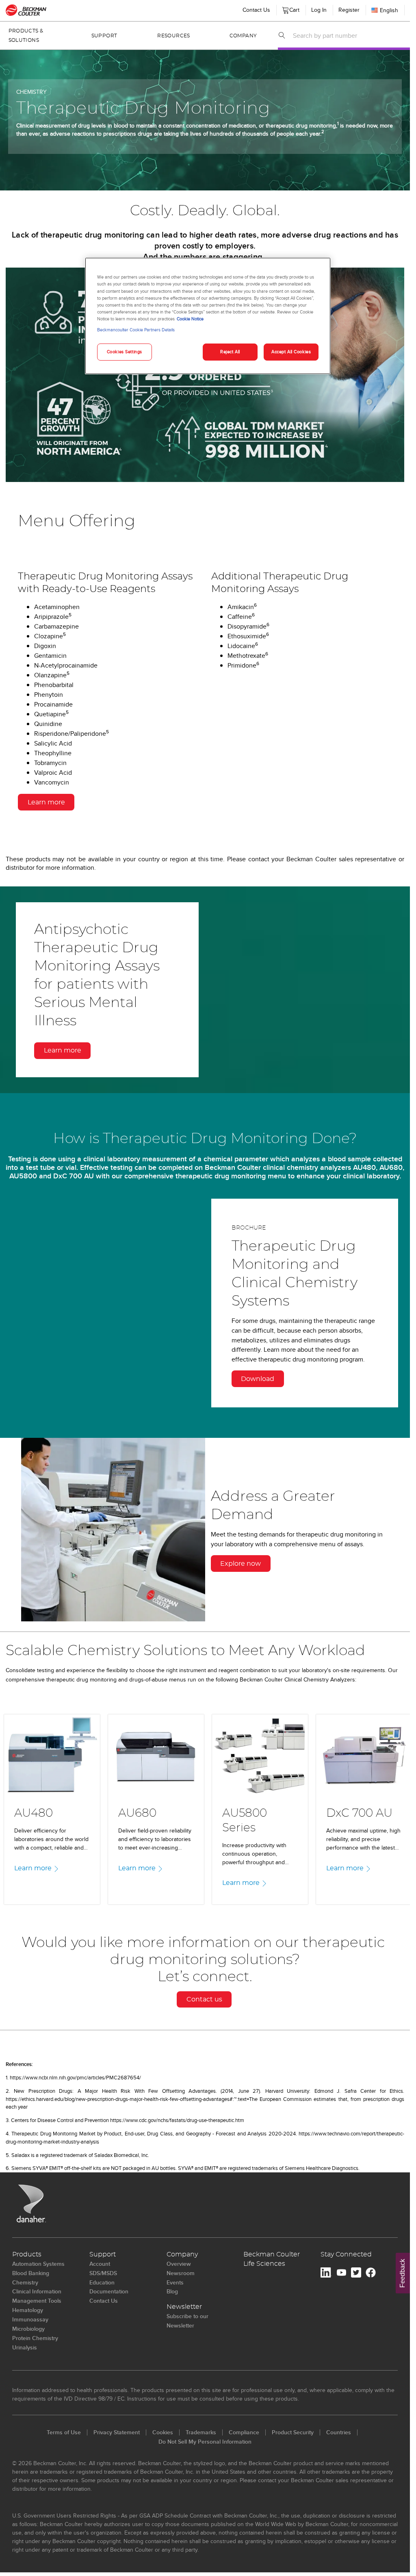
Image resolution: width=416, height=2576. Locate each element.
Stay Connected (346, 2254)
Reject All (230, 352)
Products (27, 2254)
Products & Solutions (26, 36)
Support (104, 36)
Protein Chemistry (35, 2338)
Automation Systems (38, 2264)
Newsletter (184, 2307)
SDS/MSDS (103, 2273)
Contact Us (256, 10)
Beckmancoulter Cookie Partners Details (136, 330)
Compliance (244, 2432)
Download (258, 1379)
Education (102, 2282)
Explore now (240, 1564)
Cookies (163, 2432)
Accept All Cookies (291, 352)
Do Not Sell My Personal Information (205, 2442)
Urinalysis (25, 2347)
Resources (173, 36)
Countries (339, 2432)
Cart (293, 8)
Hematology (28, 2310)
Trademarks (201, 2432)
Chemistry (25, 2282)
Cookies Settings (125, 352)
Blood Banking (31, 2273)
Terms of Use (64, 2432)
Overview (179, 2264)
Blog (172, 2291)
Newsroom (181, 2273)
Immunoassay (30, 2319)
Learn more (46, 802)
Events (175, 2282)
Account (100, 2264)
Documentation (109, 2291)
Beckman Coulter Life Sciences (272, 2259)
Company (243, 36)
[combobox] (349, 35)
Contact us (204, 1999)
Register (349, 10)
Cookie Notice (190, 319)
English (389, 10)
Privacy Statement (117, 2432)
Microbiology (28, 2329)
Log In (319, 10)
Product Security (293, 2432)
